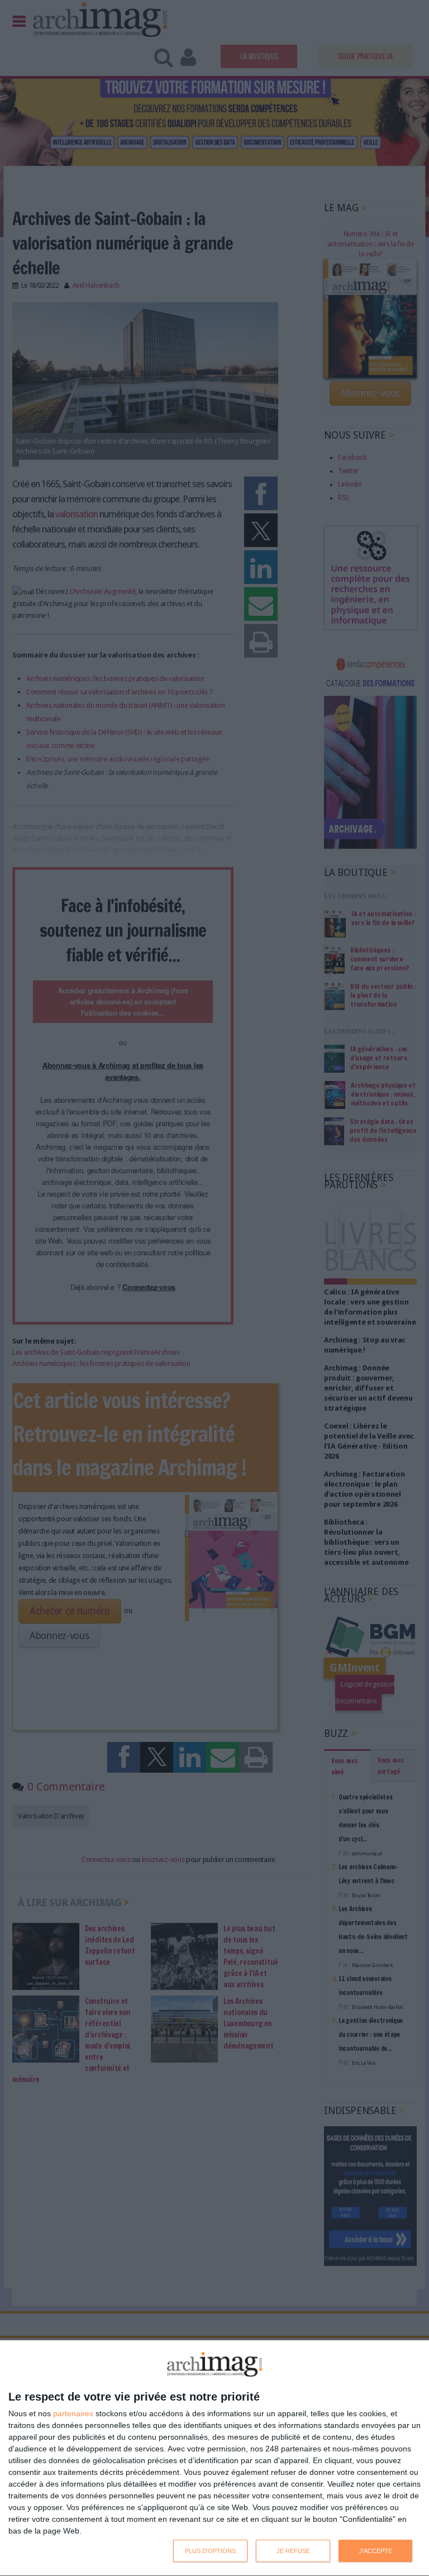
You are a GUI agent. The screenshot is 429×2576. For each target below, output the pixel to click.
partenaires (73, 2413)
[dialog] (214, 2458)
